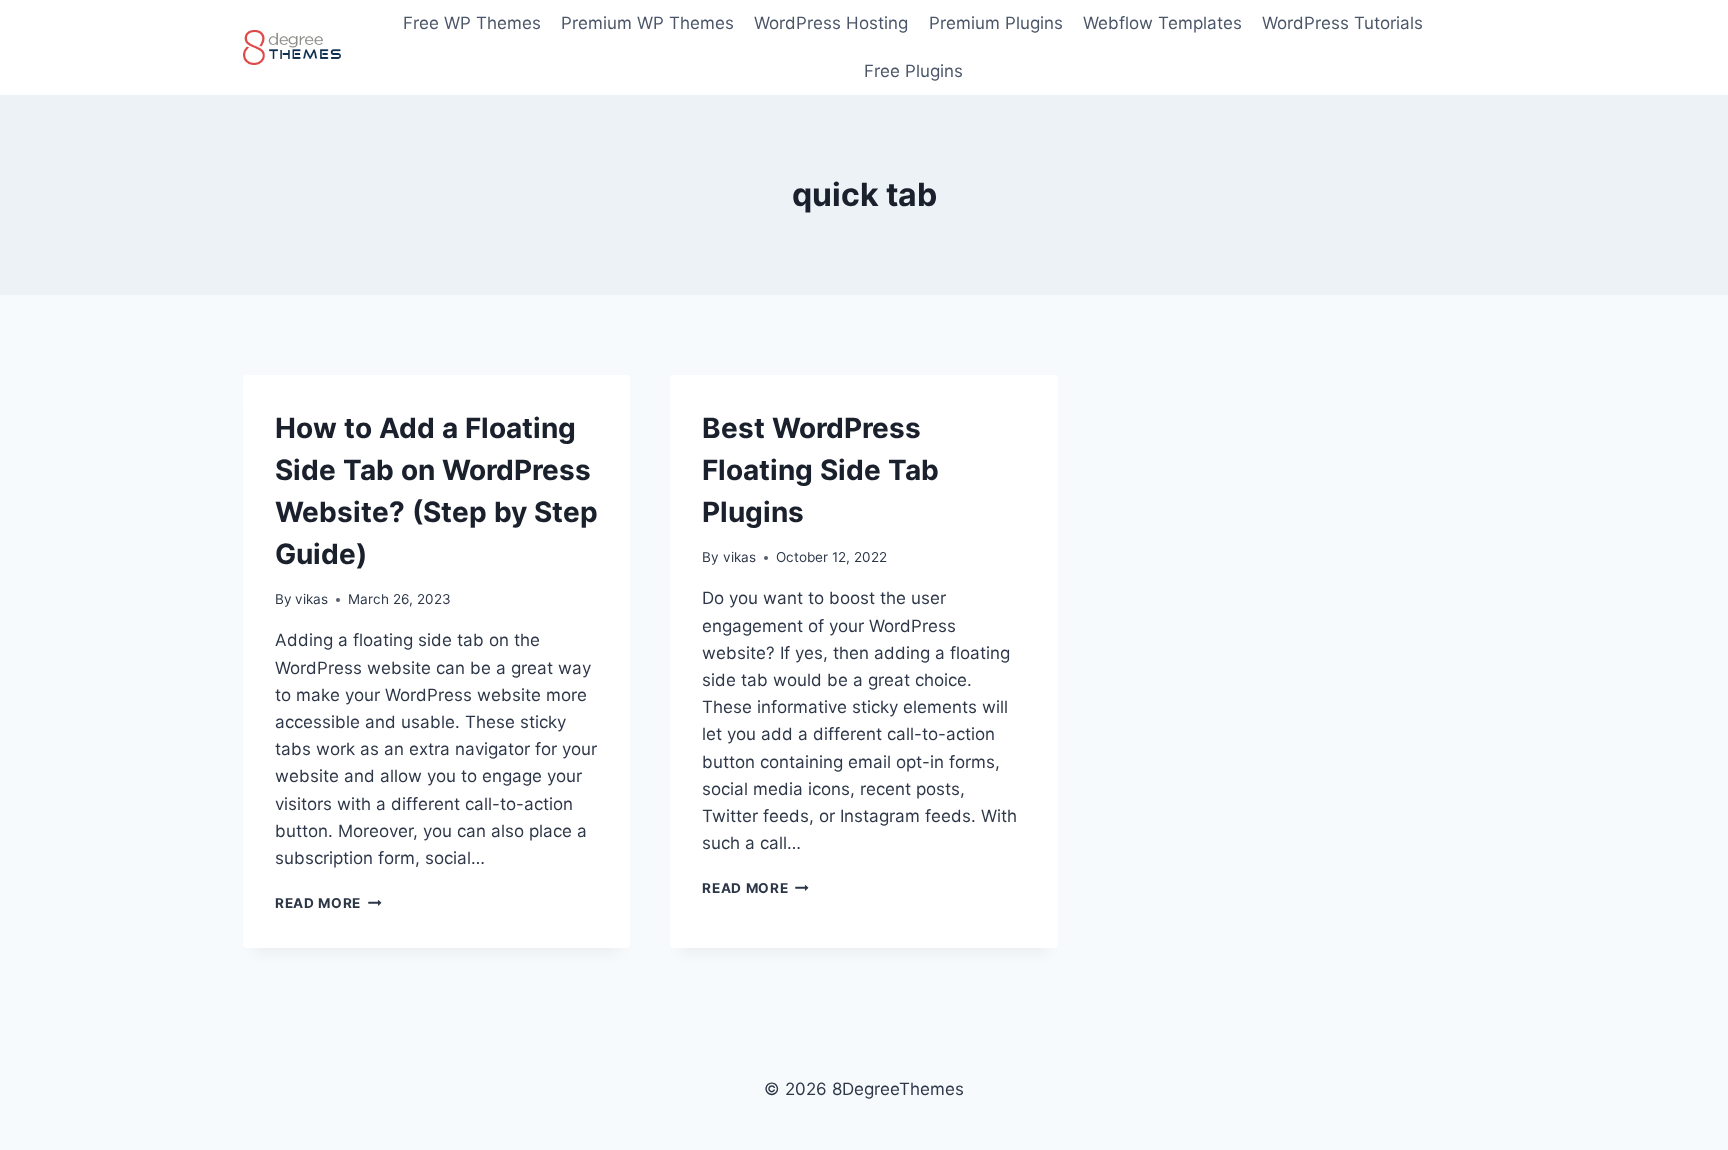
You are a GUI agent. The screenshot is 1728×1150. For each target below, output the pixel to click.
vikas (311, 599)
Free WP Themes (472, 23)
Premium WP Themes (647, 23)
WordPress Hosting (831, 23)
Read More (328, 903)
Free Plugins (913, 71)
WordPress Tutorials (1342, 23)
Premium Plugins (996, 23)
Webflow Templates (1162, 23)
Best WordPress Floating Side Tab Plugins (820, 470)
